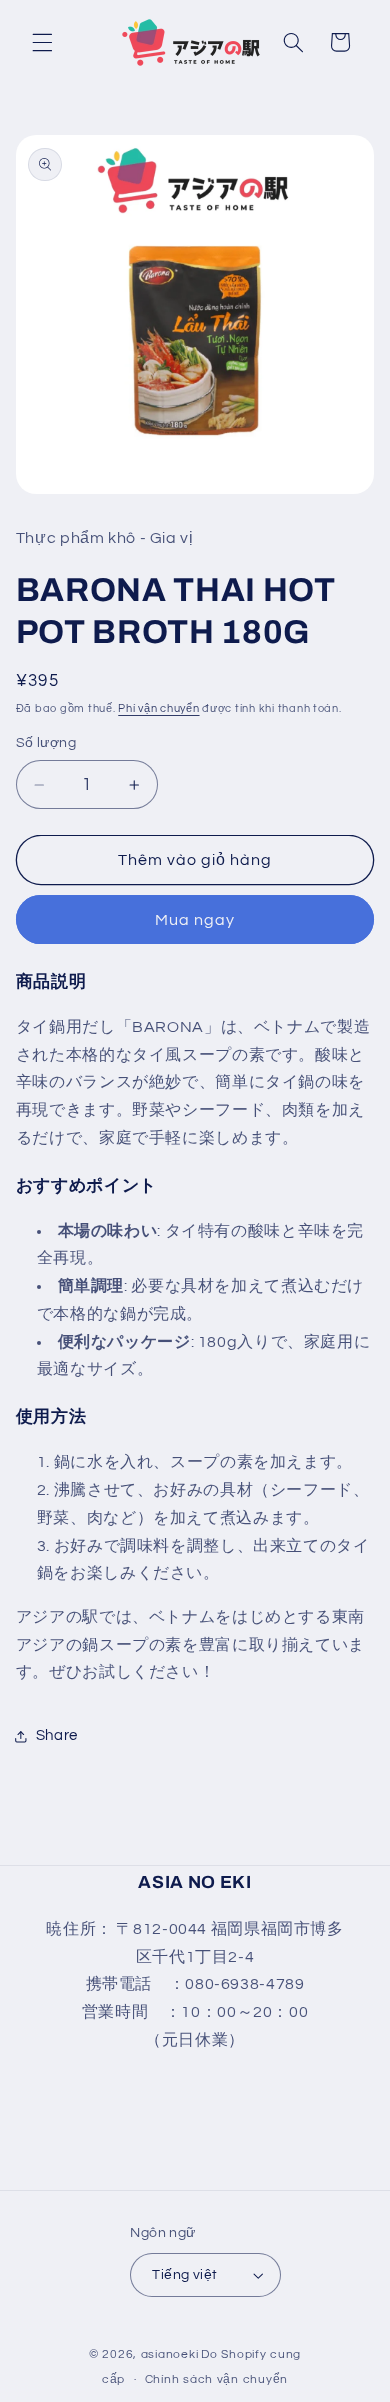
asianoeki (170, 2354)
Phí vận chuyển (158, 708)
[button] (42, 42)
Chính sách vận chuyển (216, 2379)
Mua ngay (195, 920)
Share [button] (57, 1735)
